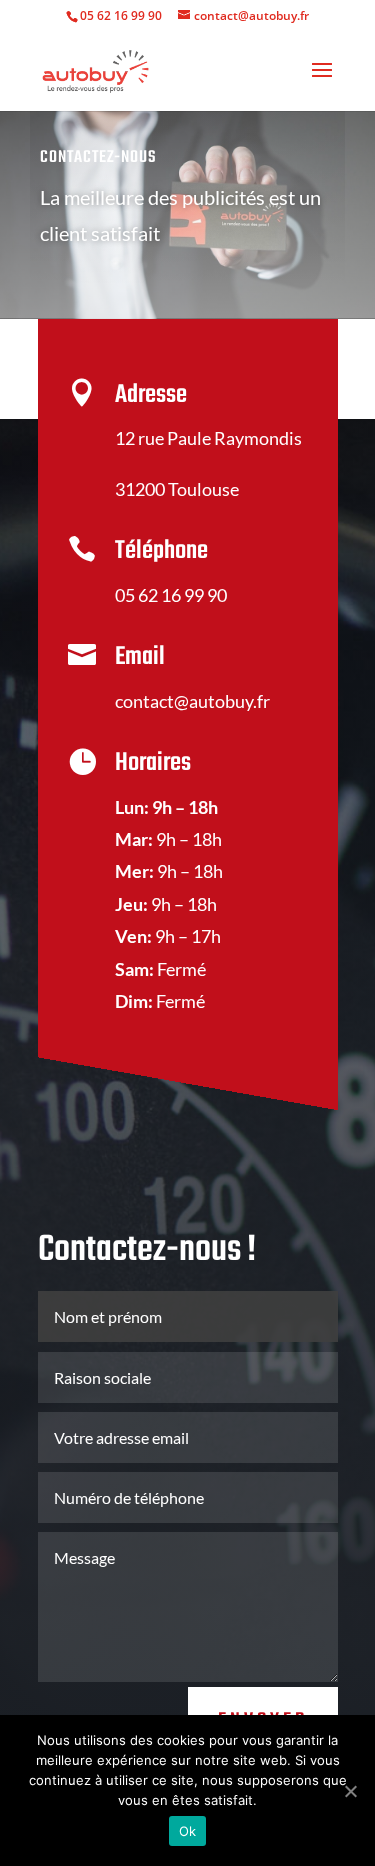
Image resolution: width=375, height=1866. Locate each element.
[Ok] (350, 1791)
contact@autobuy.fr (192, 701)
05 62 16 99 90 (121, 15)
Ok (188, 1831)
